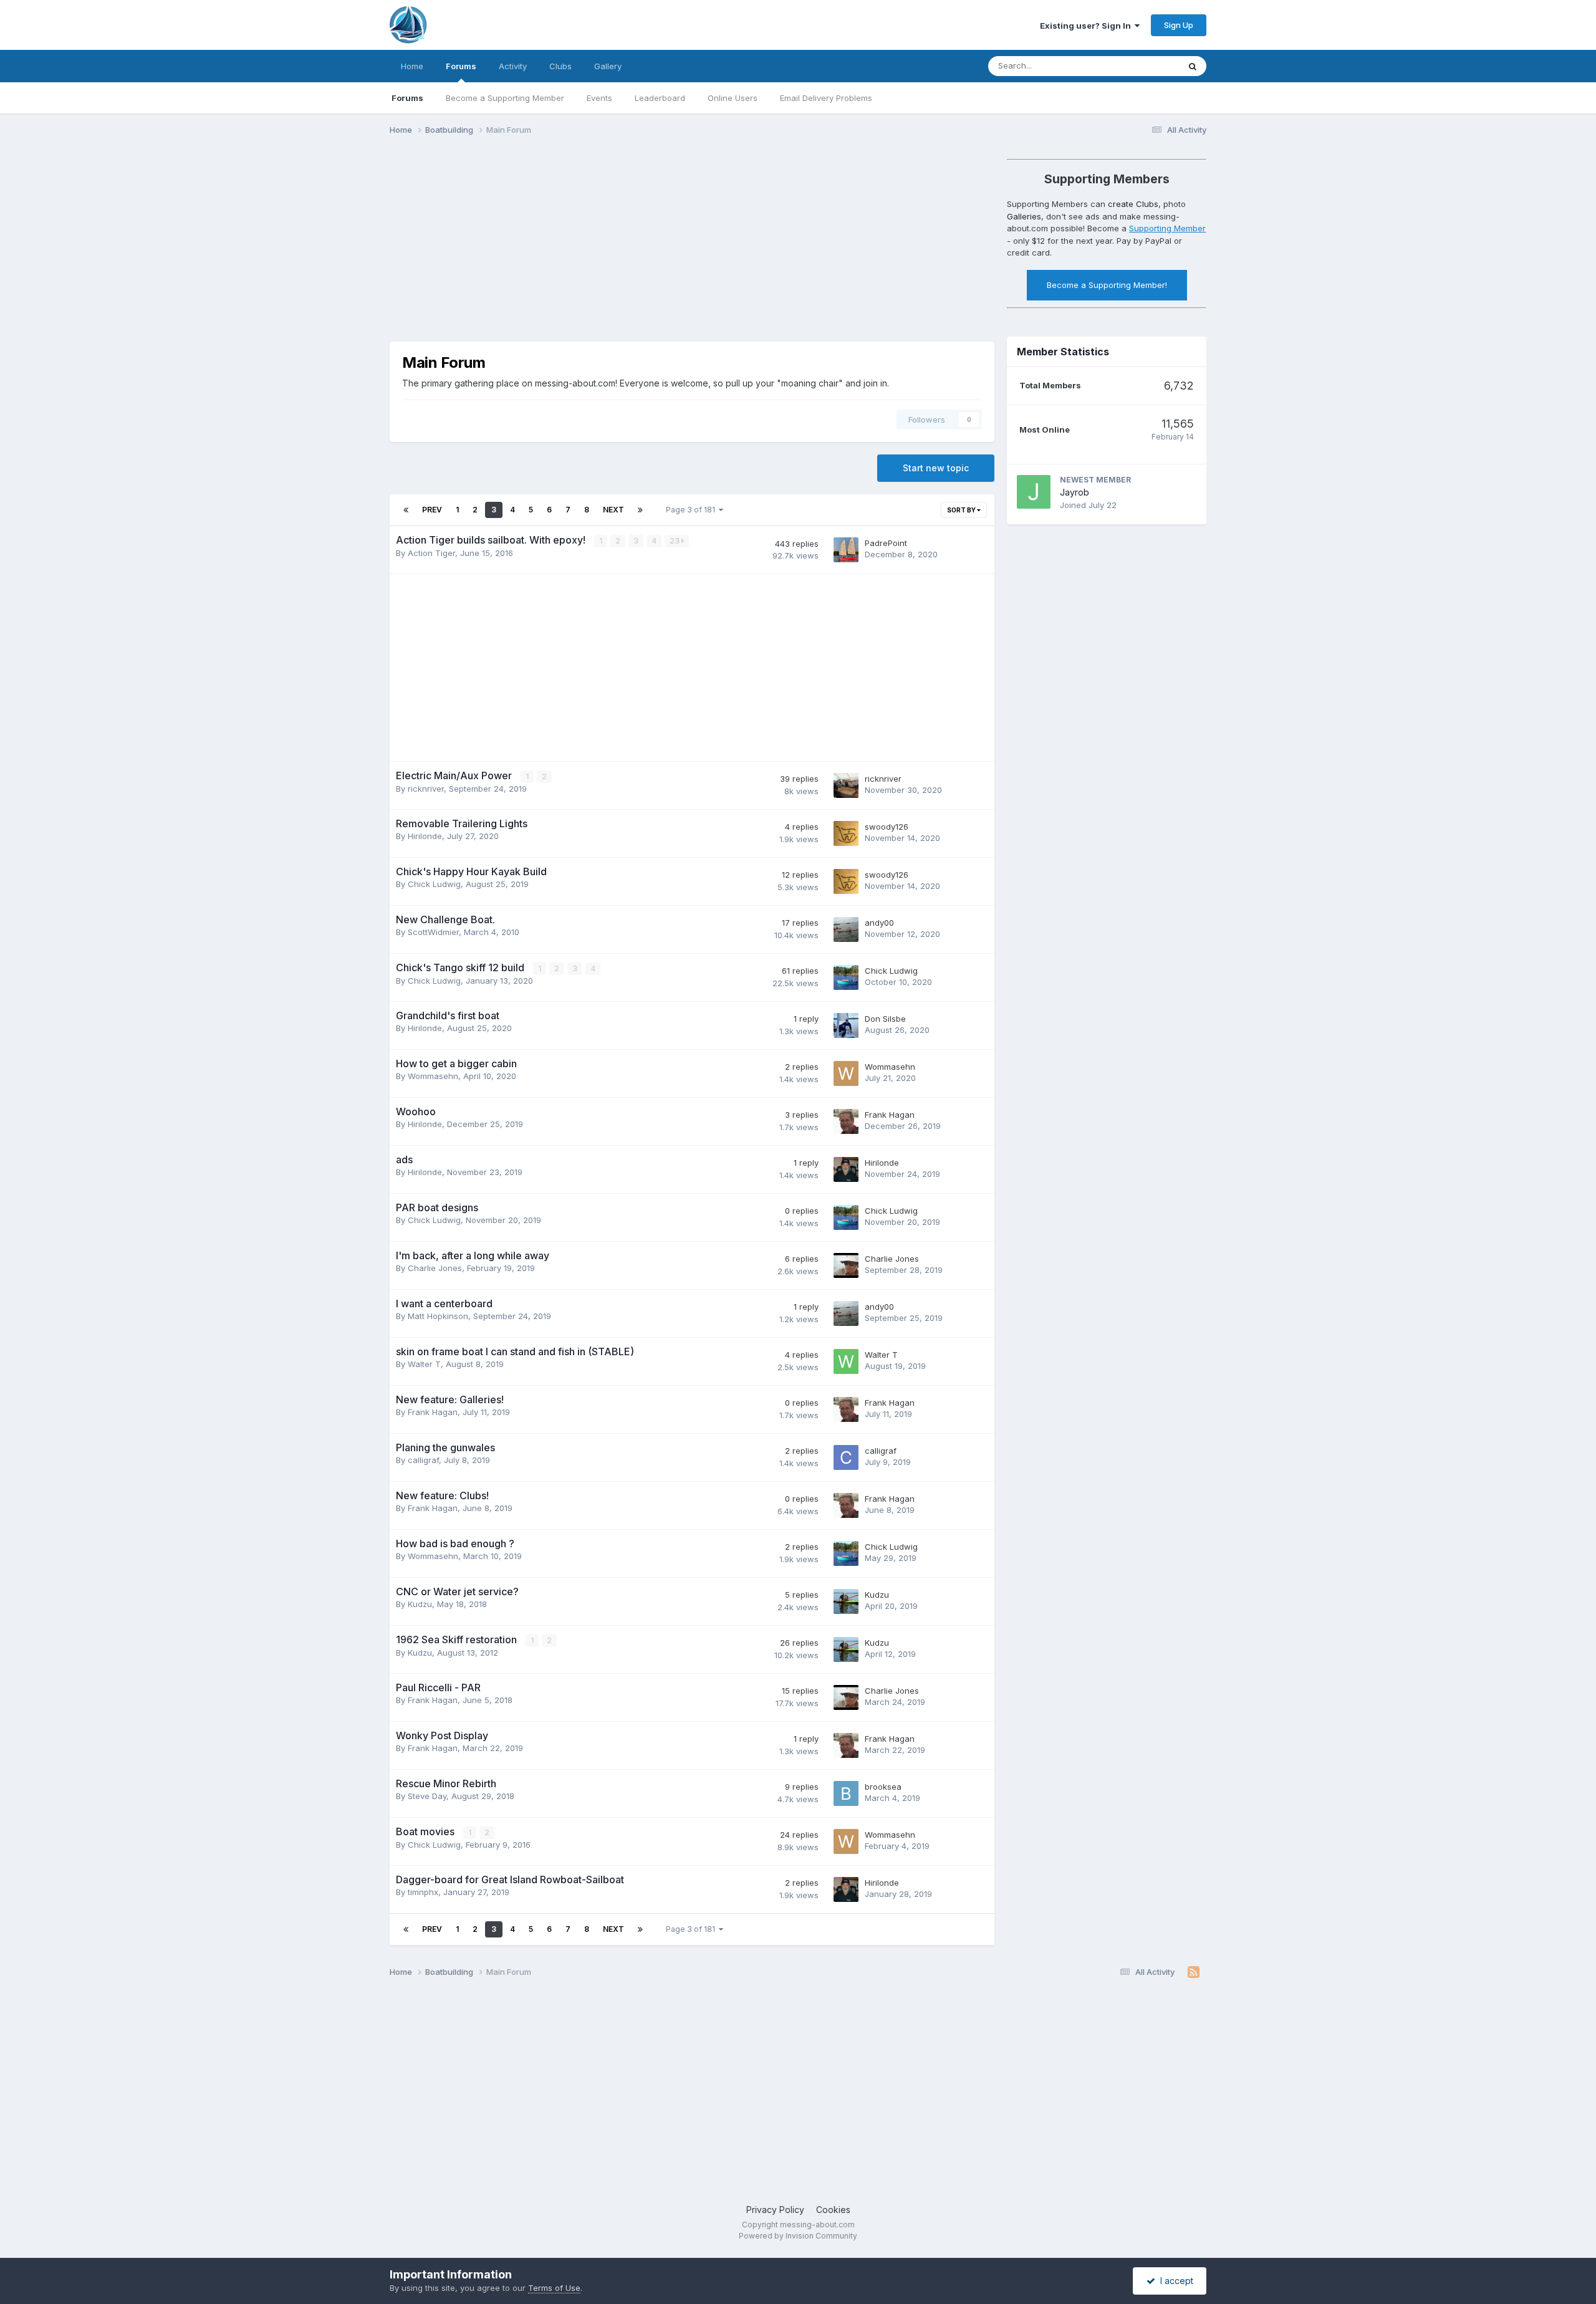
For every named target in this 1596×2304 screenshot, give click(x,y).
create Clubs (1133, 204)
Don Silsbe (885, 1019)
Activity (513, 66)
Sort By (962, 510)
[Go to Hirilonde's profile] (846, 1169)
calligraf (423, 1460)
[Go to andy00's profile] (846, 929)
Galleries (1024, 216)
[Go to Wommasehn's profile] (846, 1073)
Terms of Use (554, 2288)
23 (675, 541)
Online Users (733, 98)
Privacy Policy (775, 2210)
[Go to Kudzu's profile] (846, 1601)
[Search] (1193, 66)
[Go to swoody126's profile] (846, 833)
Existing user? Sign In (1087, 26)
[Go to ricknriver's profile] (846, 785)
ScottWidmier (433, 932)
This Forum (1142, 66)
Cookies (833, 2210)
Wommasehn (433, 1076)
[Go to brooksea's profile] (846, 1793)
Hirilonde (425, 836)
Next (613, 510)
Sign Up (1179, 25)
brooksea (883, 1787)
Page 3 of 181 (692, 510)
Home (412, 66)
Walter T (424, 1364)
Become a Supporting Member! (1107, 285)
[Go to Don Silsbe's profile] (846, 1025)
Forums (461, 66)
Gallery (608, 66)
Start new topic (936, 468)
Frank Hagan (890, 1115)
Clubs (560, 66)
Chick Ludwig (434, 884)
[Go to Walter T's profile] (846, 1361)
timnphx (423, 1892)
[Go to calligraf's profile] (846, 1457)
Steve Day (427, 1796)
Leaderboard (660, 98)
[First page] (406, 510)
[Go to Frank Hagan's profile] (846, 1121)
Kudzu (420, 1604)
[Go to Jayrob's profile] (1034, 492)
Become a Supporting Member (505, 98)
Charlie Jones (435, 1268)
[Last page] (640, 510)
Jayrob (1074, 492)
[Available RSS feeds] (1194, 1972)
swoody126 (887, 827)
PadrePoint (886, 543)
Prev (432, 510)
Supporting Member (1167, 228)
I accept (1174, 2281)
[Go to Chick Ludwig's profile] (846, 977)
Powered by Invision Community (798, 2236)
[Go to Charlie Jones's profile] (846, 1265)
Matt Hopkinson (438, 1316)
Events (599, 98)
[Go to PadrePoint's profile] (846, 550)
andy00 (879, 923)
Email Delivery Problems (826, 98)
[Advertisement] (617, 242)
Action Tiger (431, 553)
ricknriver (426, 789)
